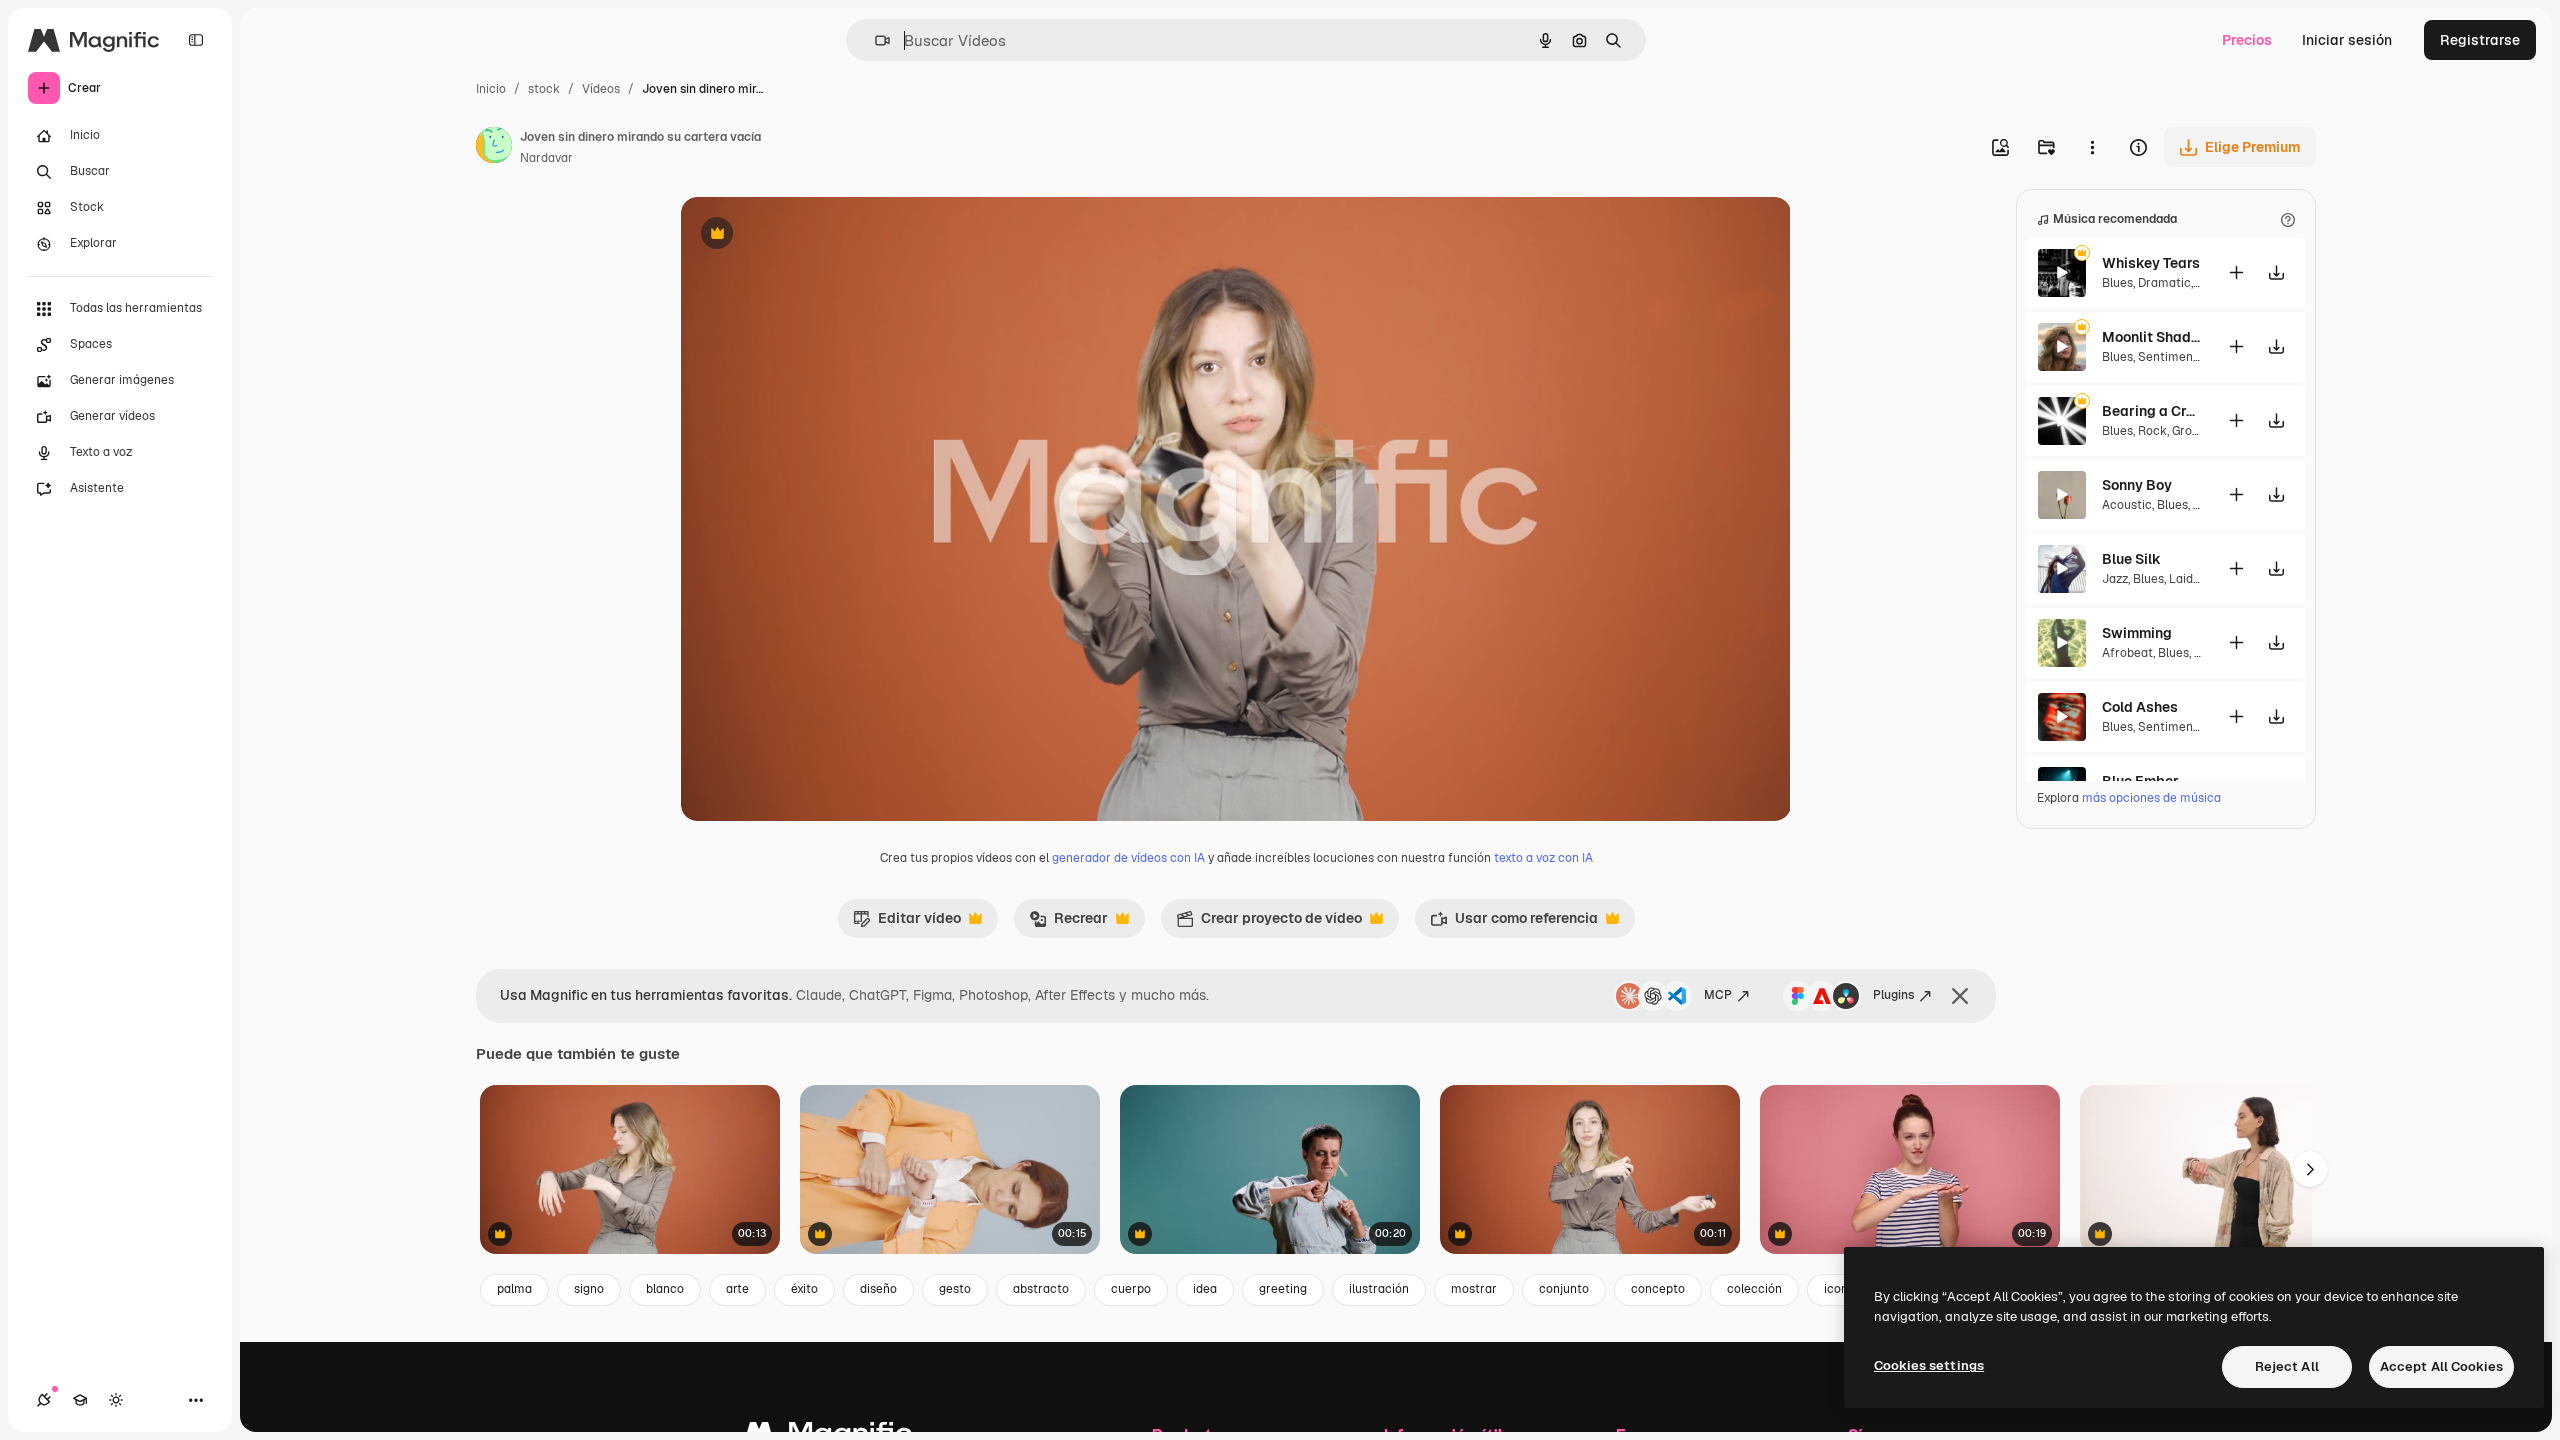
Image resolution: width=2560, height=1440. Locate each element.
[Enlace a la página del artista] (494, 148)
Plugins (1893, 995)
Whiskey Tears (2151, 263)
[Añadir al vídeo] (2236, 272)
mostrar (1474, 1289)
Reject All (2287, 1366)
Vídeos (601, 89)
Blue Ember (2140, 781)
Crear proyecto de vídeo (1269, 923)
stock (544, 89)
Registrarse (2480, 40)
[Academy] (80, 1400)
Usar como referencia (1514, 923)
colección (1754, 1289)
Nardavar (546, 158)
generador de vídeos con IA (1128, 858)
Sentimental (2173, 357)
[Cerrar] (1960, 996)
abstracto (1041, 1289)
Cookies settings (1929, 1365)
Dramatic (2164, 283)
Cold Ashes (2140, 707)
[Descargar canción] (2276, 272)
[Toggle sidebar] (196, 40)
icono (1839, 1289)
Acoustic (2127, 505)
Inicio (491, 89)
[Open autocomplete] (874, 40)
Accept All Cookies (2441, 1366)
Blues (2117, 283)
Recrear (1068, 923)
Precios (2247, 40)
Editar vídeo (907, 923)
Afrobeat (2127, 653)
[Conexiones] (44, 1400)
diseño (878, 1289)
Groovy (2191, 431)
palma (514, 1289)
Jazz (2115, 579)
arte (737, 1289)
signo (589, 1289)
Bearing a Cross (2152, 411)
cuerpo (1131, 1289)
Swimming (2137, 633)
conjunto (1564, 1289)
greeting (1283, 1289)
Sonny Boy (2137, 485)
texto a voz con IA (1543, 858)
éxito (804, 1289)
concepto (1658, 1289)
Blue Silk (2131, 559)
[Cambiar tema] (116, 1400)
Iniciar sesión (2347, 40)
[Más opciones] (2092, 147)
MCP (1718, 995)
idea (1205, 1289)
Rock (2152, 431)
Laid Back (2197, 579)
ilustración (1379, 1289)
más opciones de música (2151, 798)
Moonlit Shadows (2152, 337)
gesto (955, 1289)
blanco (665, 1289)
